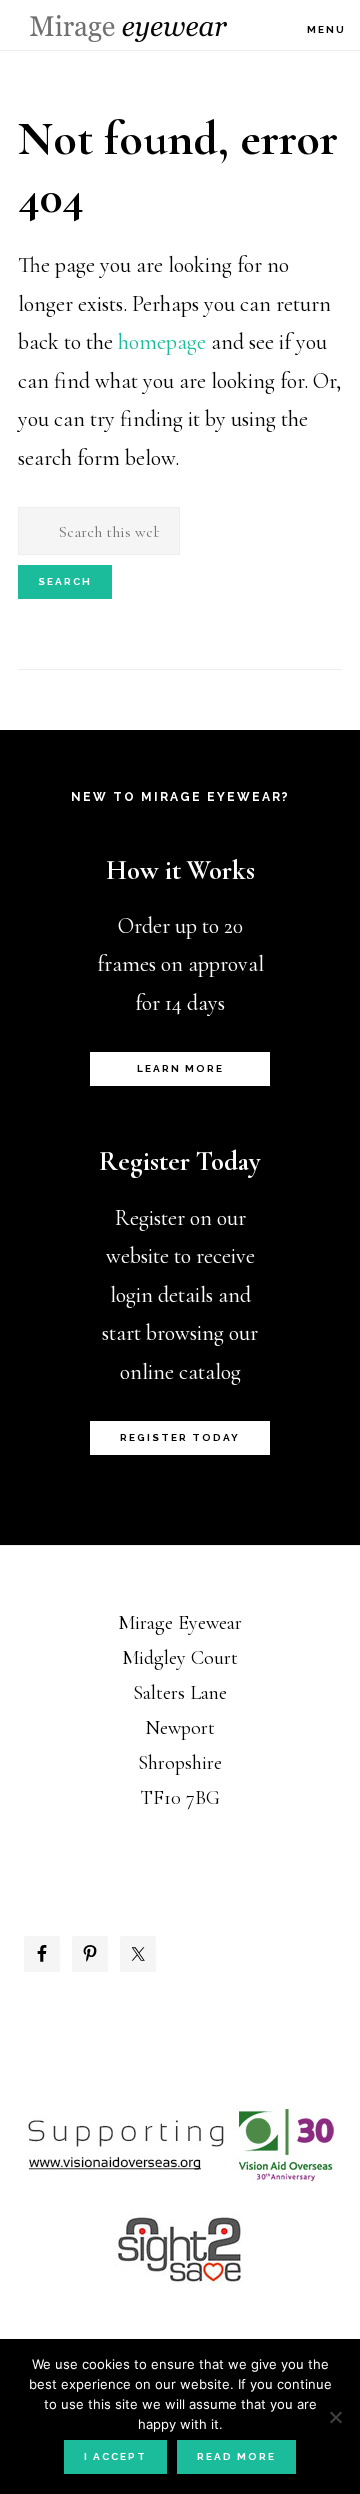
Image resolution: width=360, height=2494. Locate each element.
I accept (115, 2456)
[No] (335, 2417)
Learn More (180, 1068)
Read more (236, 2456)
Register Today (180, 1437)
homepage (162, 342)
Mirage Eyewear (128, 28)
